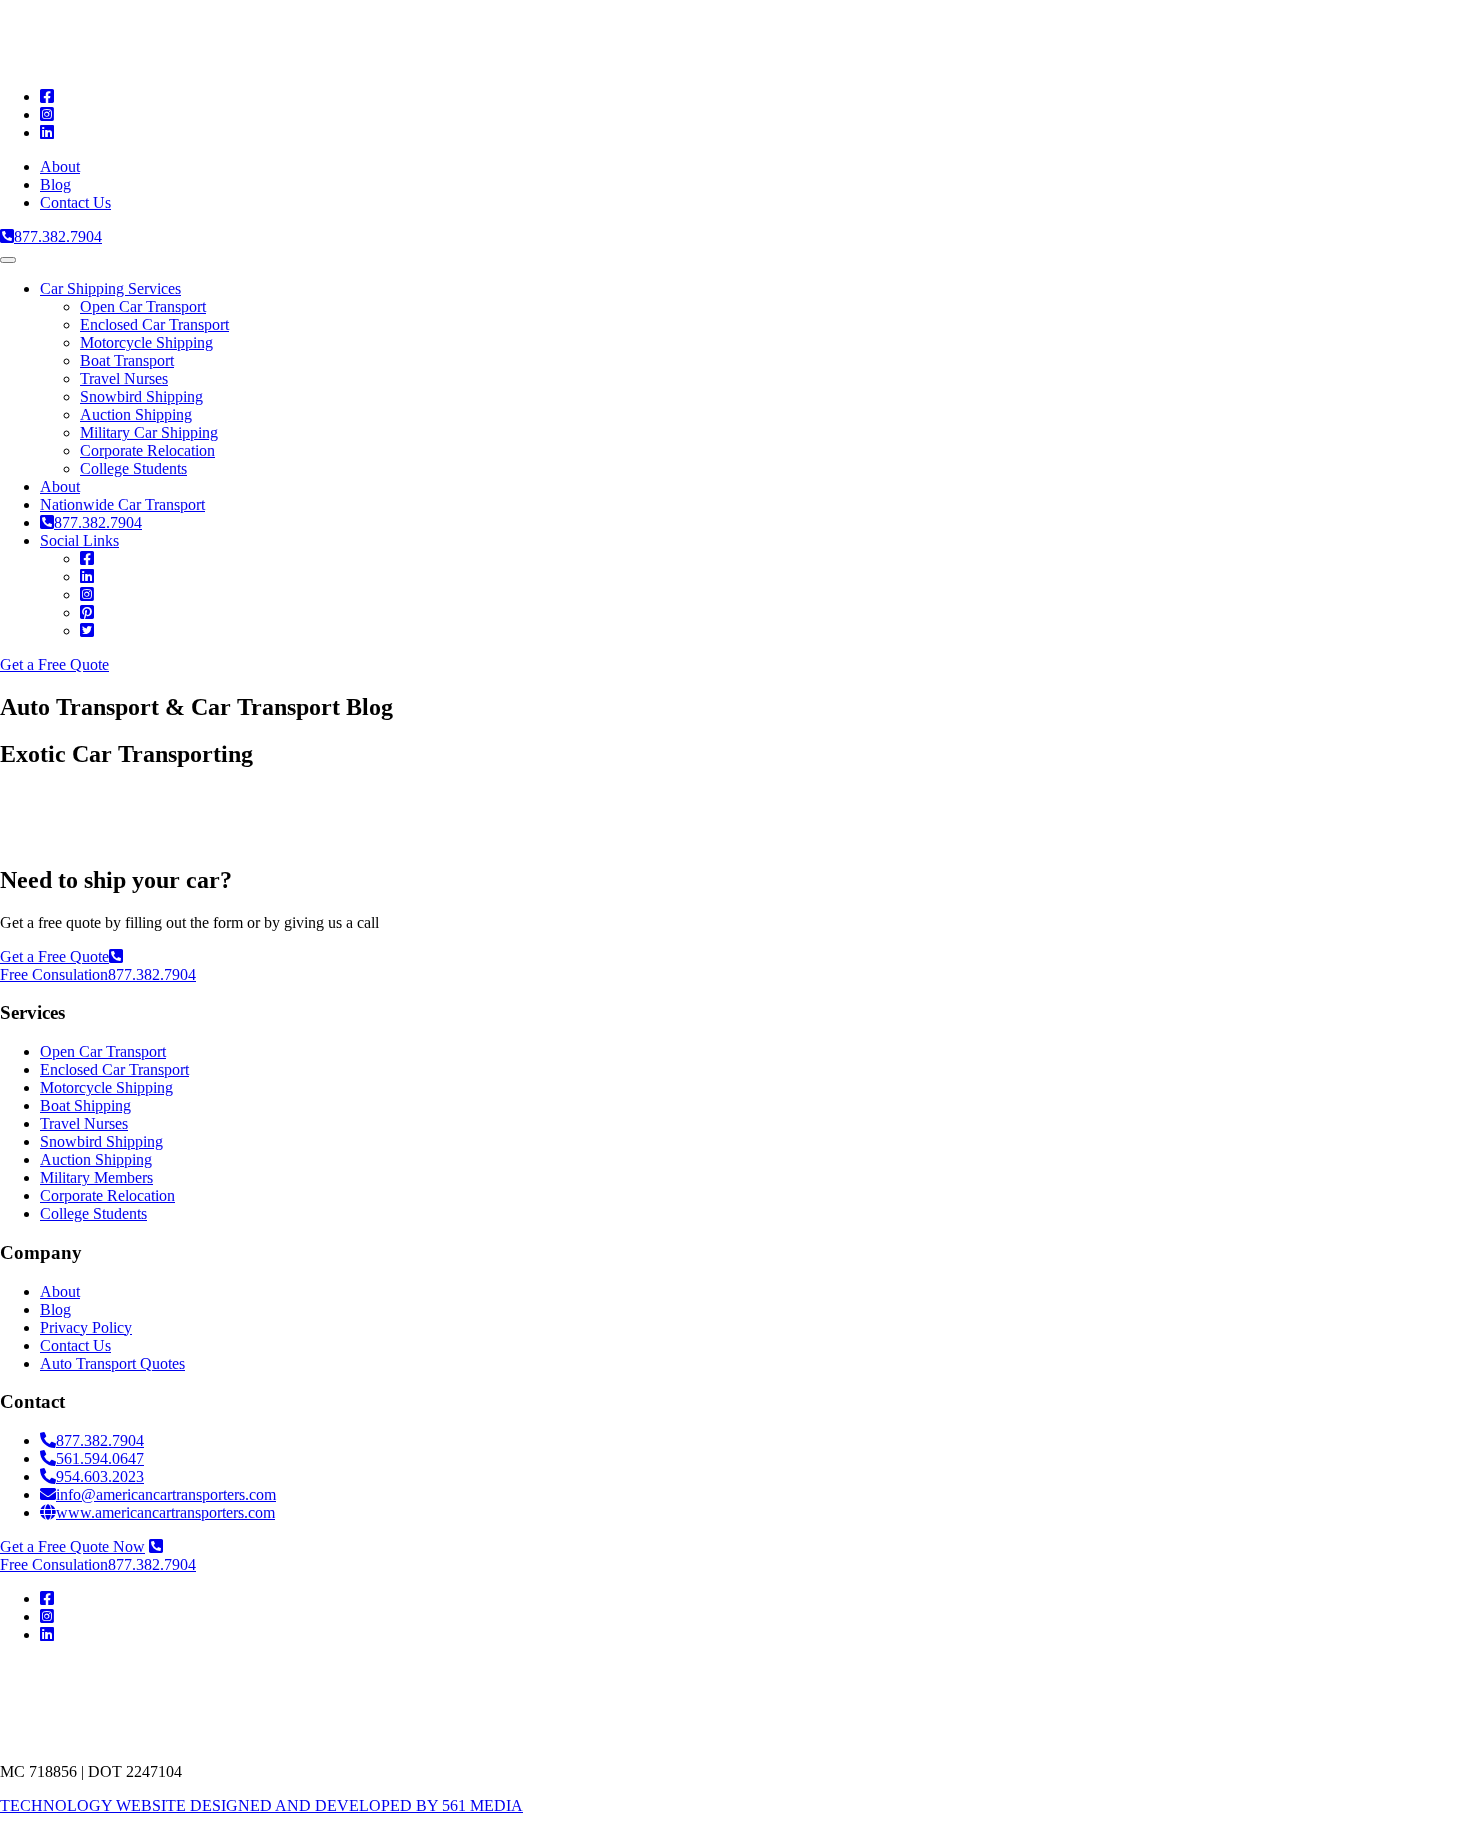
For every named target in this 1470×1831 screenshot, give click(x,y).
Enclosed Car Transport (154, 324)
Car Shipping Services (110, 288)
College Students (133, 468)
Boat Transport (127, 360)
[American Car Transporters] (215, 62)
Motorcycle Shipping (146, 342)
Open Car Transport (143, 306)
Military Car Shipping (149, 432)
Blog (55, 184)
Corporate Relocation (147, 450)
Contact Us (75, 202)
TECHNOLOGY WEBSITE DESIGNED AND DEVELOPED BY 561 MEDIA (261, 1805)
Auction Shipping (136, 414)
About (60, 166)
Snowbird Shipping (141, 396)
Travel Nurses (124, 378)
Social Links (79, 540)
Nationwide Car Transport (122, 504)
